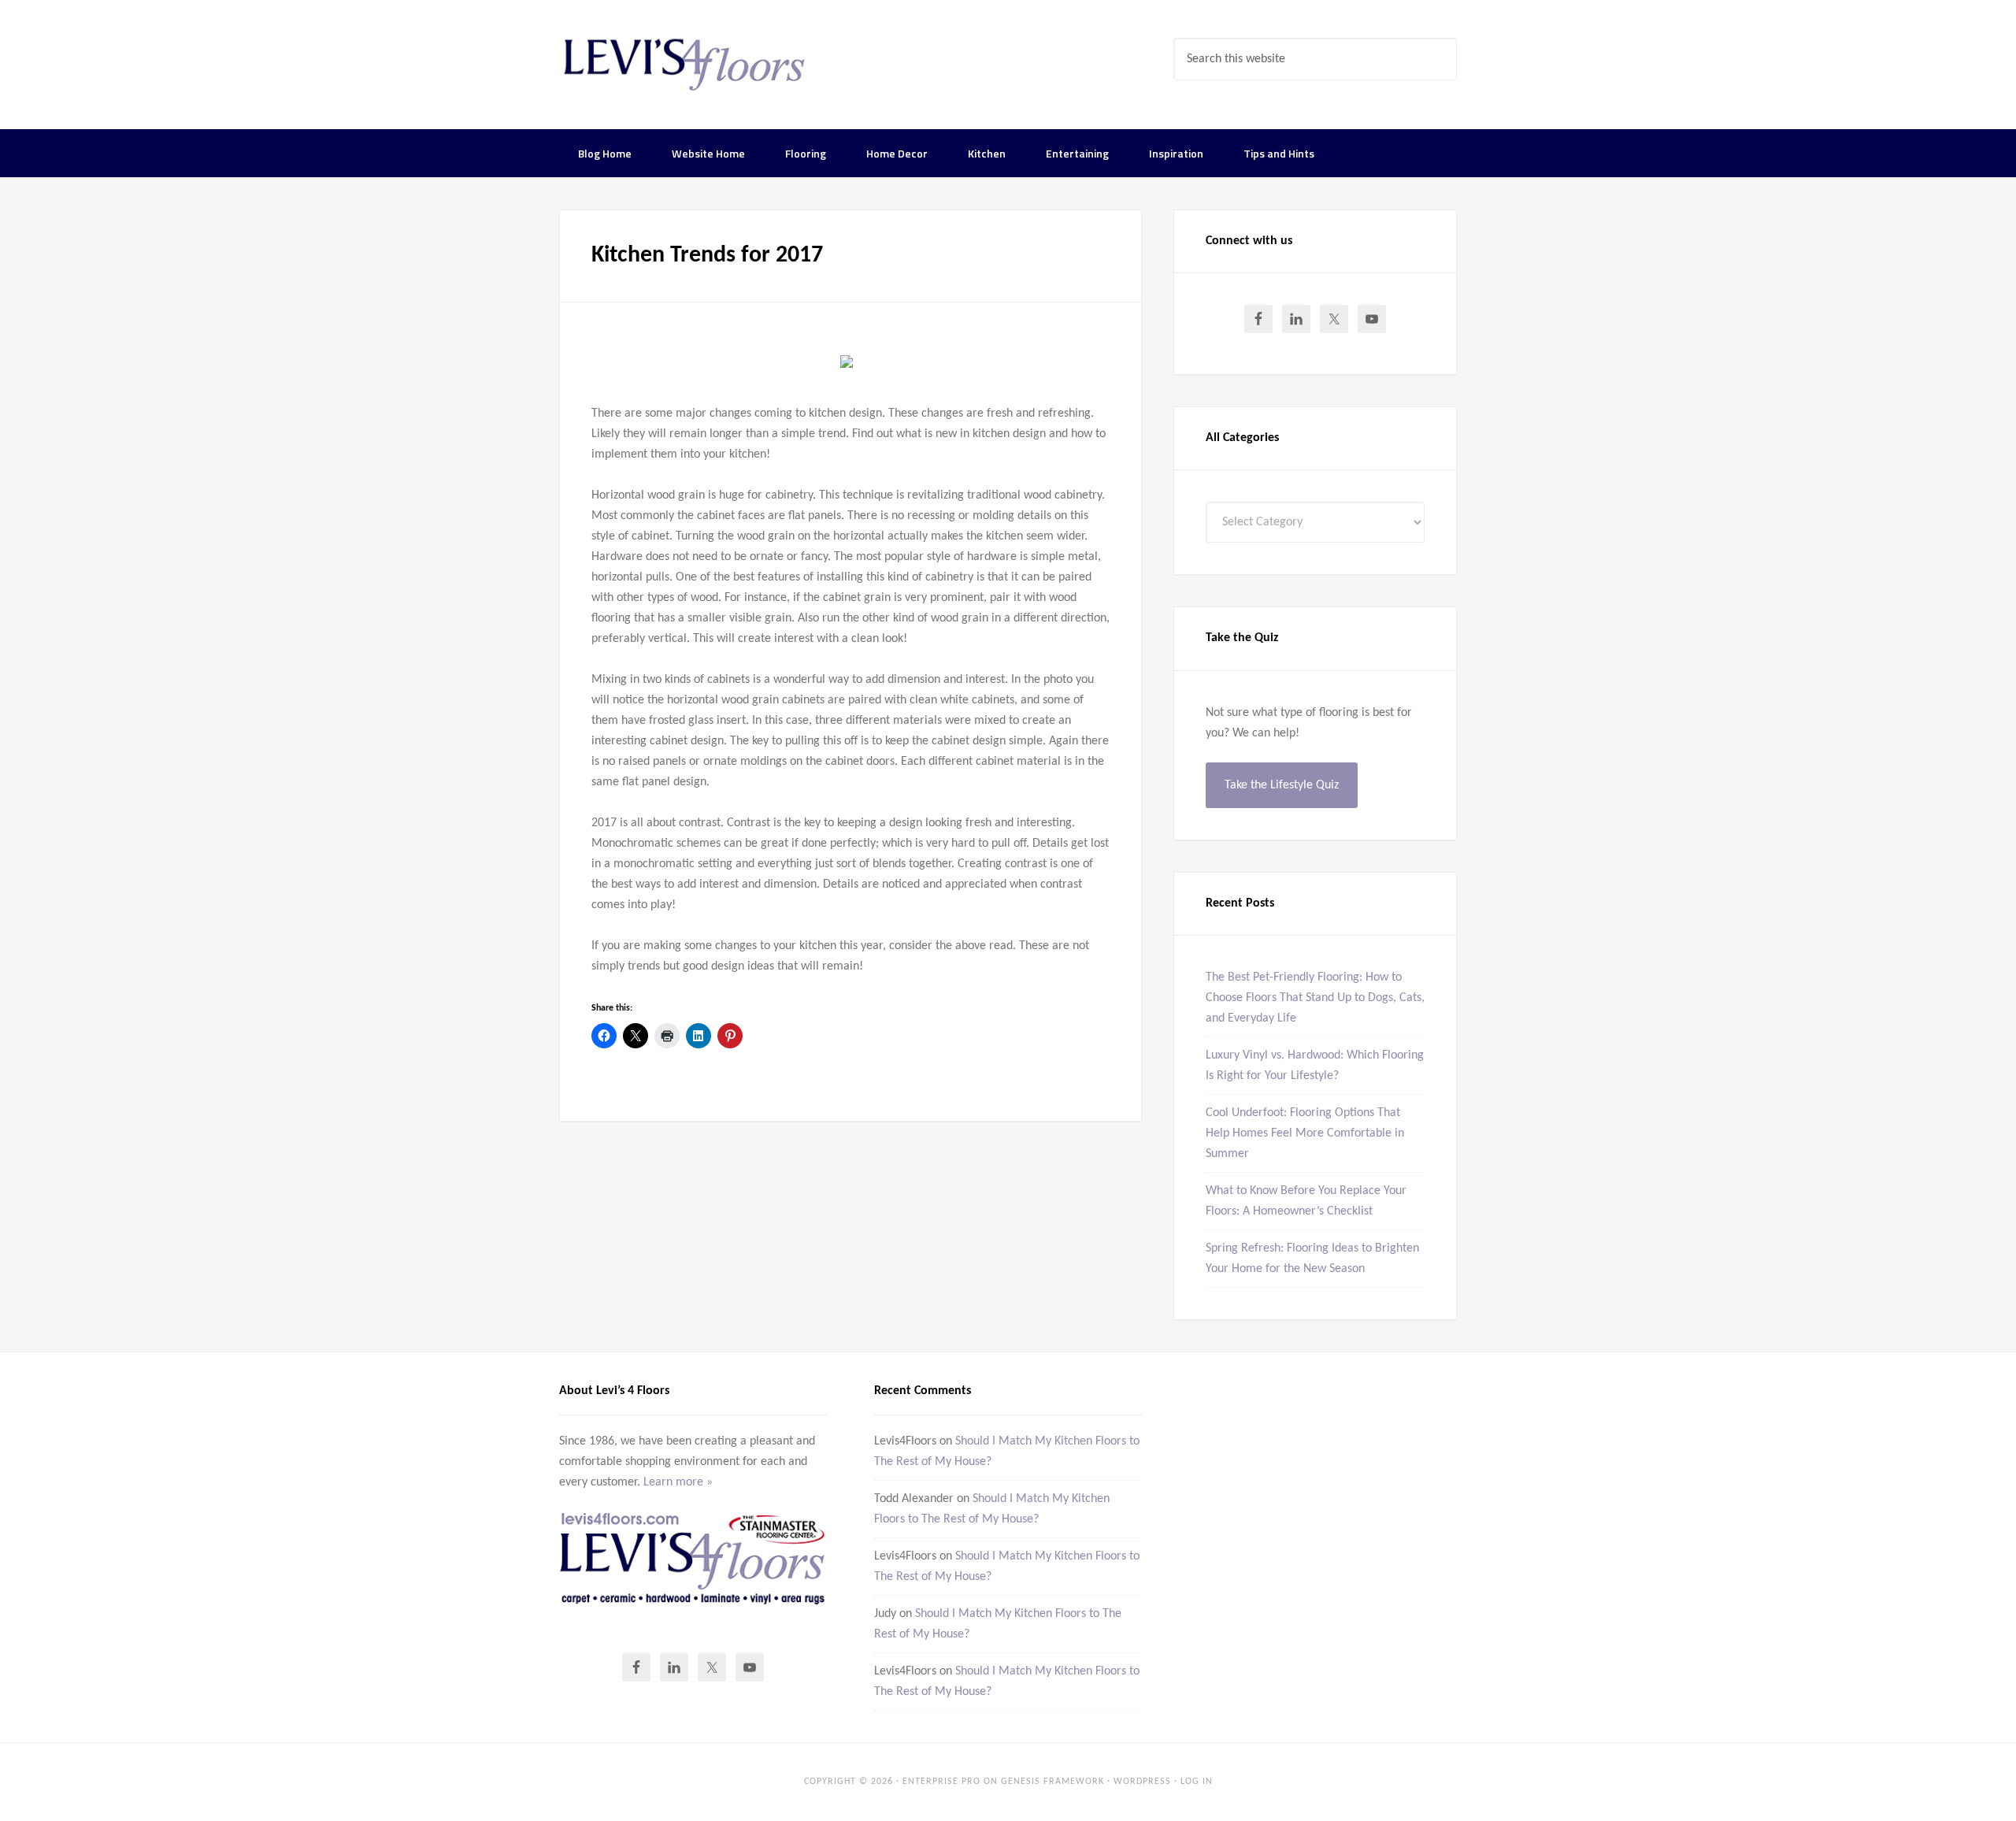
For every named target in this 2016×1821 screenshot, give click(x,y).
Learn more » (678, 1482)
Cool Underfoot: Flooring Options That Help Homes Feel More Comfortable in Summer (1305, 1133)
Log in (1197, 1782)
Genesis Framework (1052, 1782)
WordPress (1142, 1782)
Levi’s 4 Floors (685, 63)
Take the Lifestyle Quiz (1282, 785)
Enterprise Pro (941, 1782)
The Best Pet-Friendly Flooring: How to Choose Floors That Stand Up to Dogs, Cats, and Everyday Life (1315, 998)
